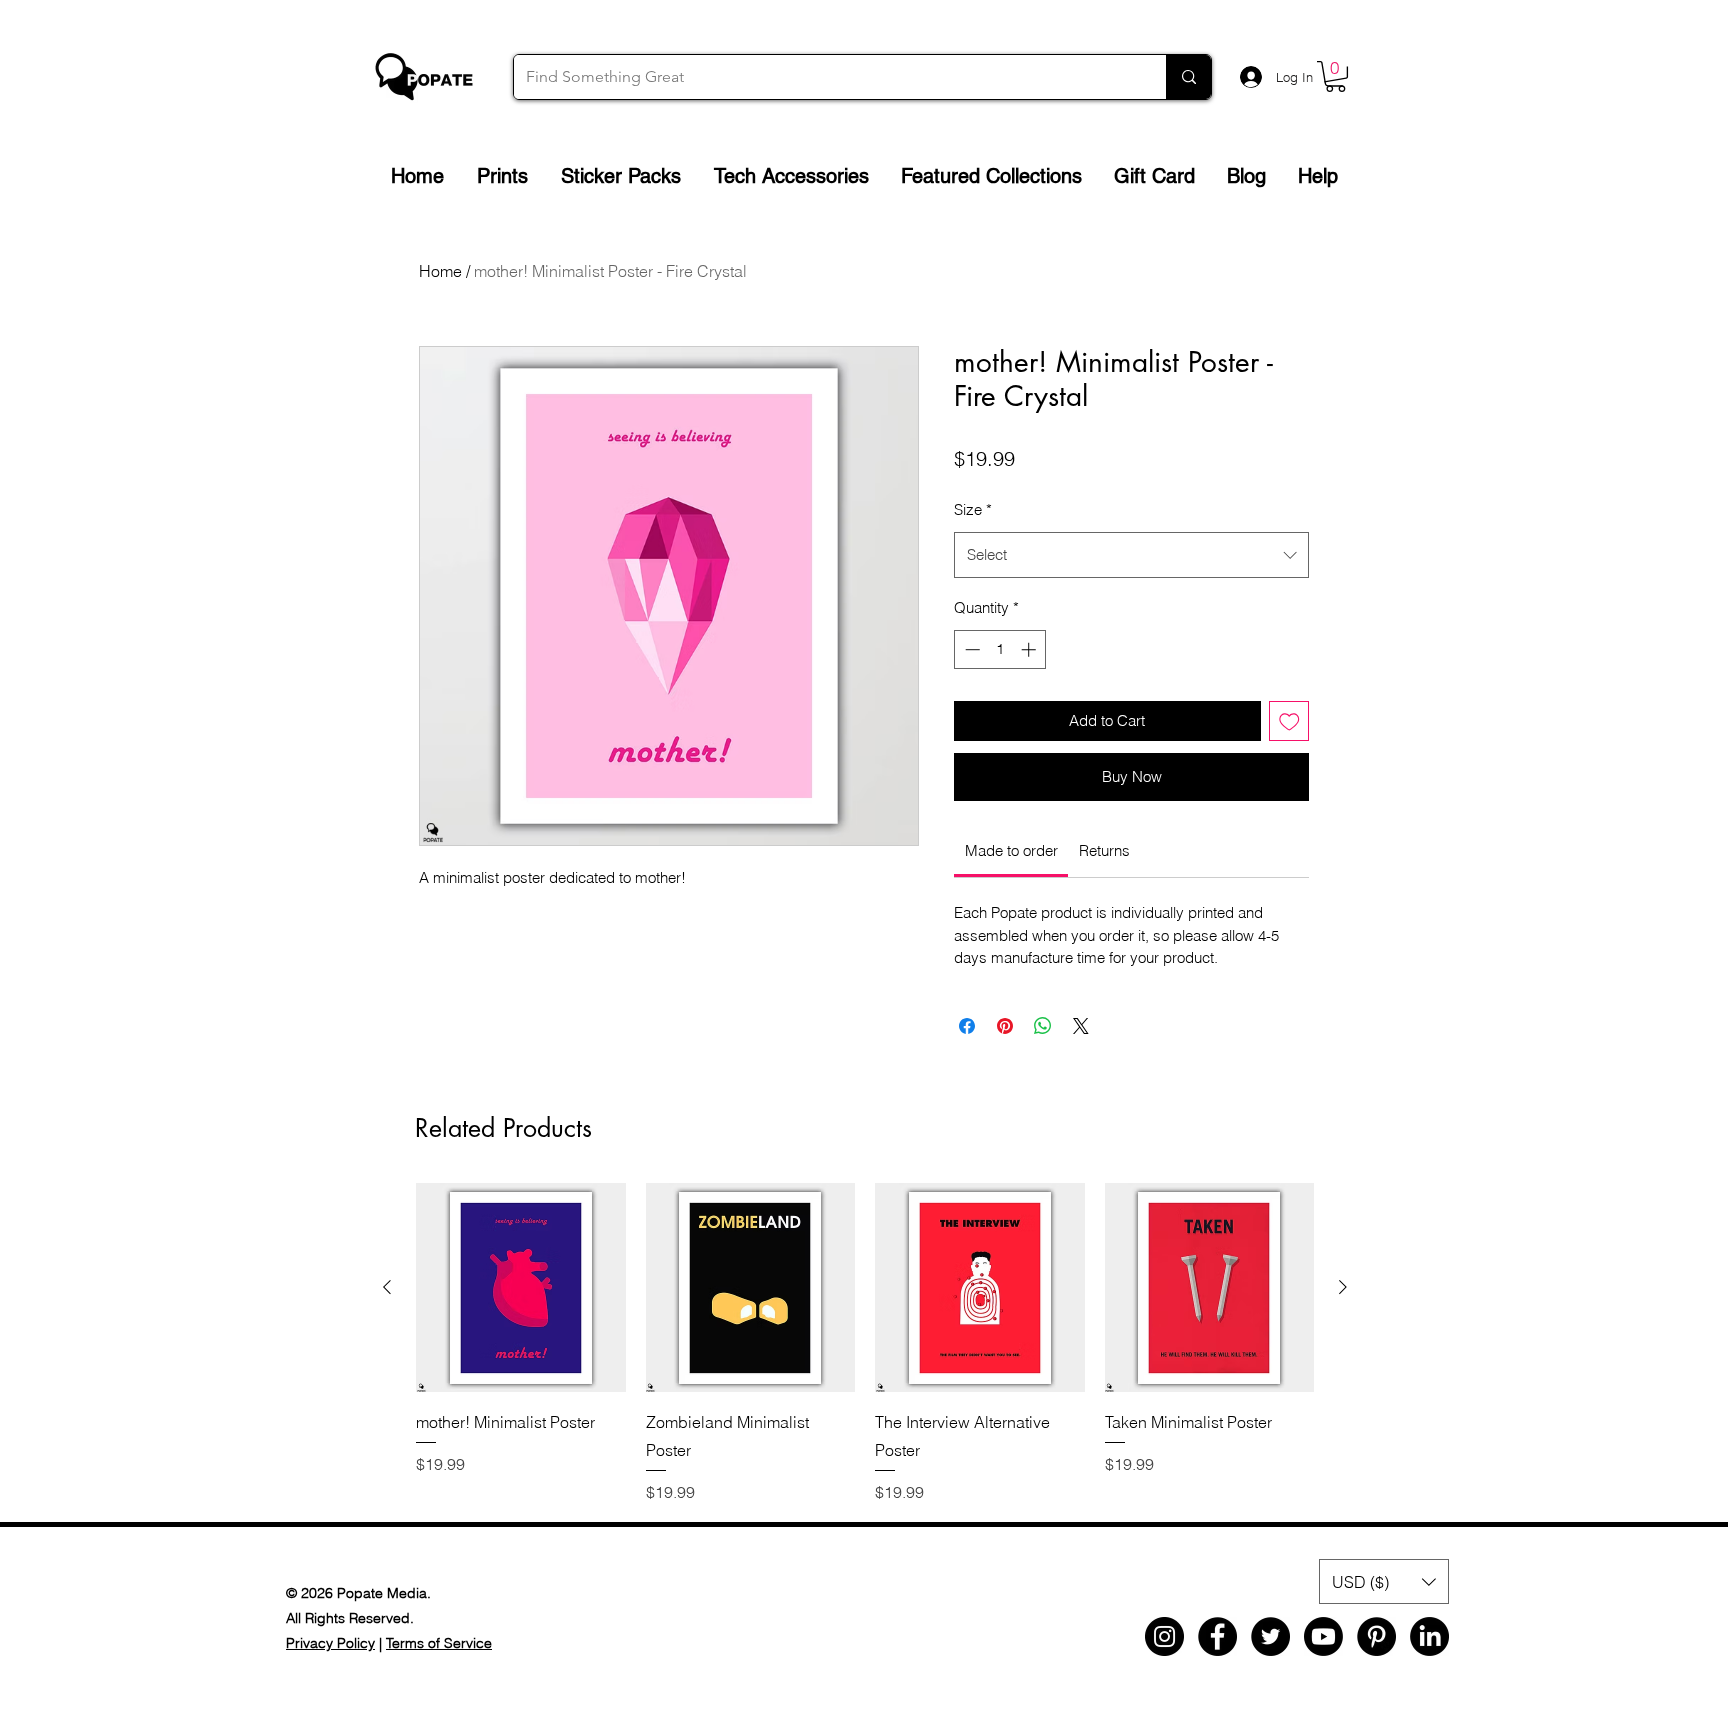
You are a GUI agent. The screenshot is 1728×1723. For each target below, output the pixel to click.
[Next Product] (1343, 1287)
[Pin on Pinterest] (1005, 1026)
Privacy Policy (330, 1643)
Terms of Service (439, 1643)
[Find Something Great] (1188, 77)
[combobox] (1131, 555)
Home (440, 271)
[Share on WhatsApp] (1043, 1026)
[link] (1011, 850)
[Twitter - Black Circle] (1270, 1636)
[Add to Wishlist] (1289, 721)
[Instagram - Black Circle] (1164, 1636)
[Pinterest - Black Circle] (1376, 1636)
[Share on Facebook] (967, 1026)
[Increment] (1030, 649)
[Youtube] (1323, 1636)
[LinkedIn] (1429, 1636)
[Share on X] (1081, 1026)
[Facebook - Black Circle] (1217, 1636)
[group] (865, 1343)
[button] (1335, 76)
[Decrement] (970, 649)
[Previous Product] (387, 1287)
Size (973, 509)
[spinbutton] (1000, 649)
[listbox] (1384, 1581)
